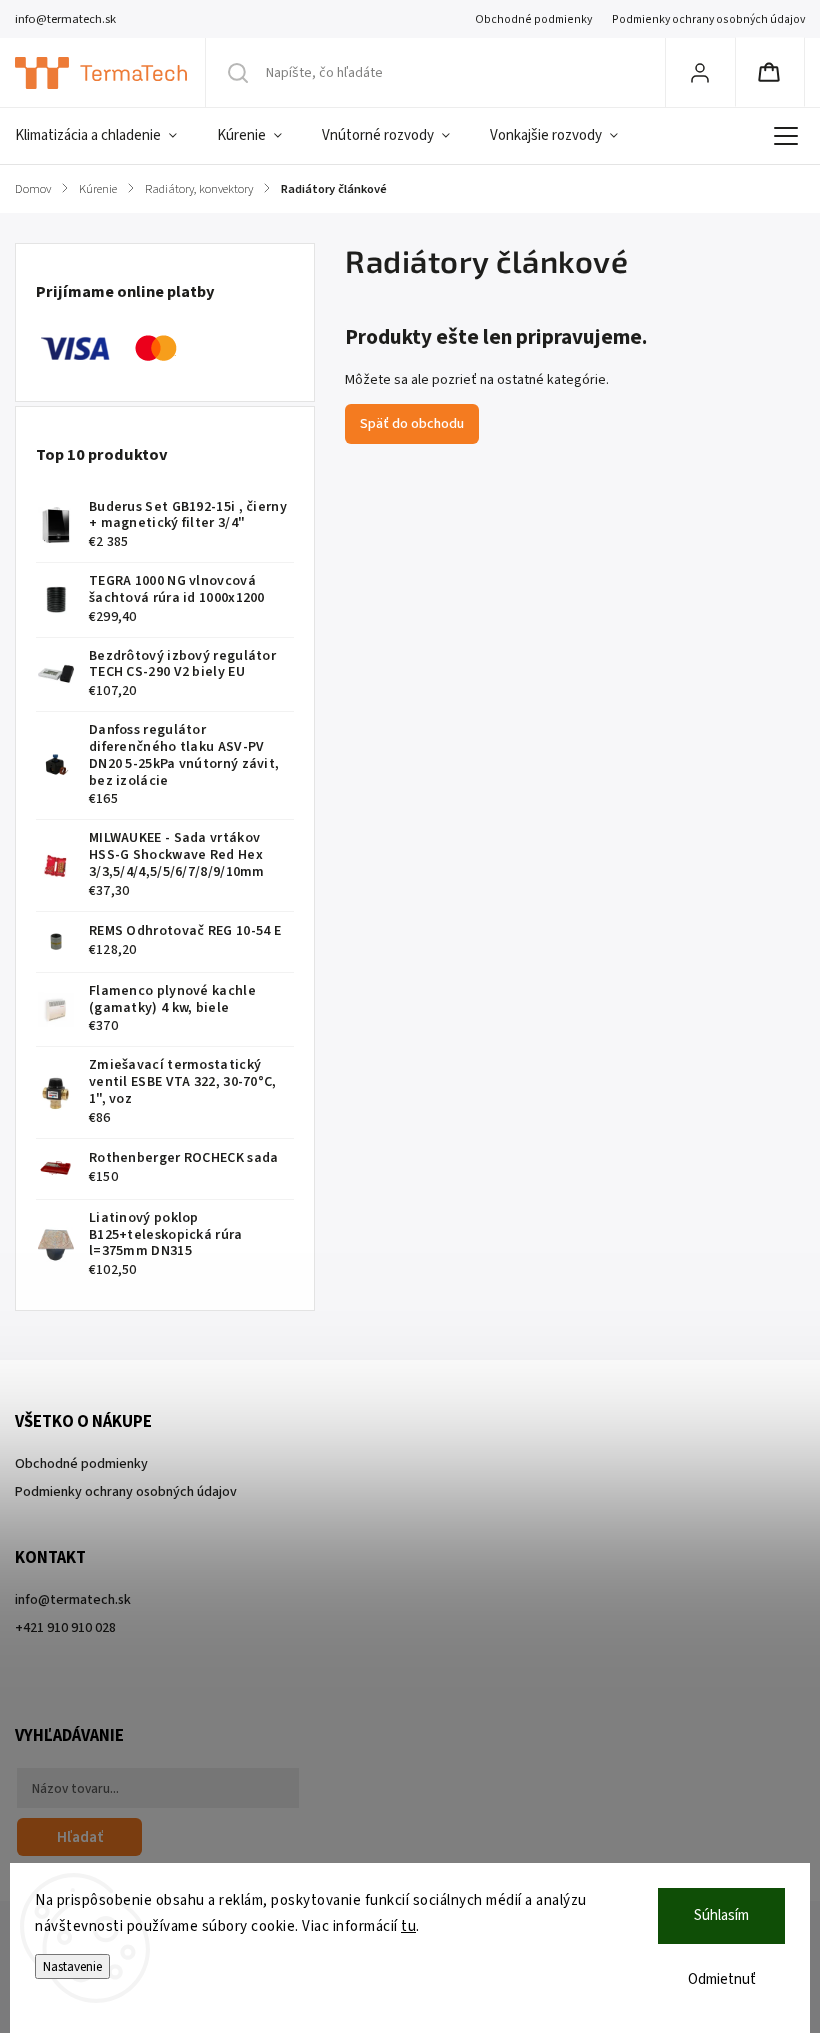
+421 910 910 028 (65, 1628)
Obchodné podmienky (533, 19)
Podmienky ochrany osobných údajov (708, 19)
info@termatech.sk (73, 1600)
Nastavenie (72, 1966)
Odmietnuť (722, 1979)
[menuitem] (106, 136)
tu (408, 1926)
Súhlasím (721, 1915)
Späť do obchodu (412, 424)
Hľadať (80, 1837)
